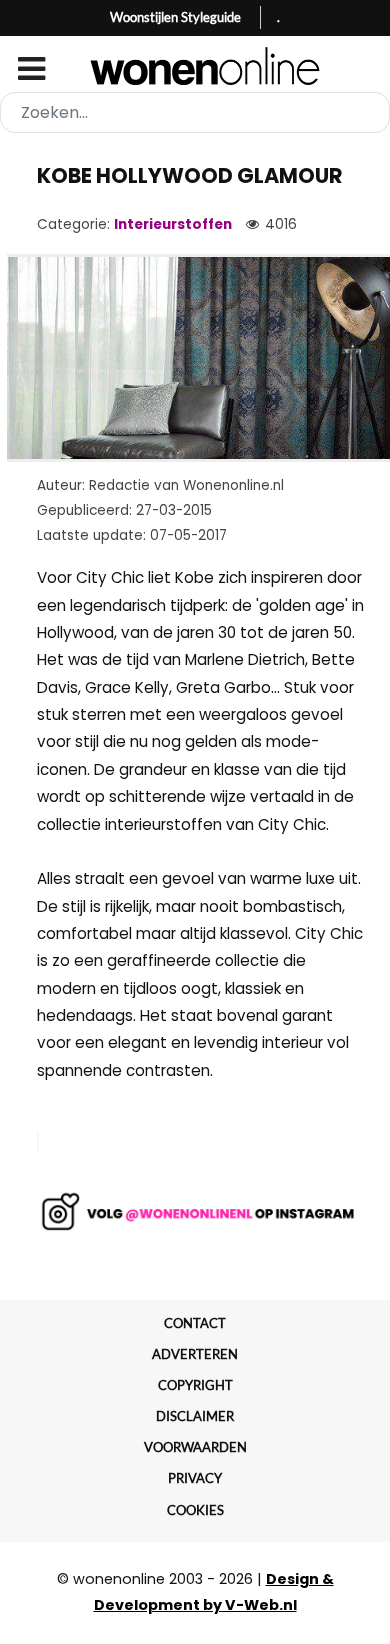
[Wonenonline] (195, 66)
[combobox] (195, 112)
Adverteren (195, 1354)
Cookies (195, 1510)
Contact (195, 1323)
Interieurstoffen (173, 224)
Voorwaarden (195, 1447)
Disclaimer (195, 1416)
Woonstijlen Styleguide (175, 17)
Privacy (195, 1478)
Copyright (195, 1385)
